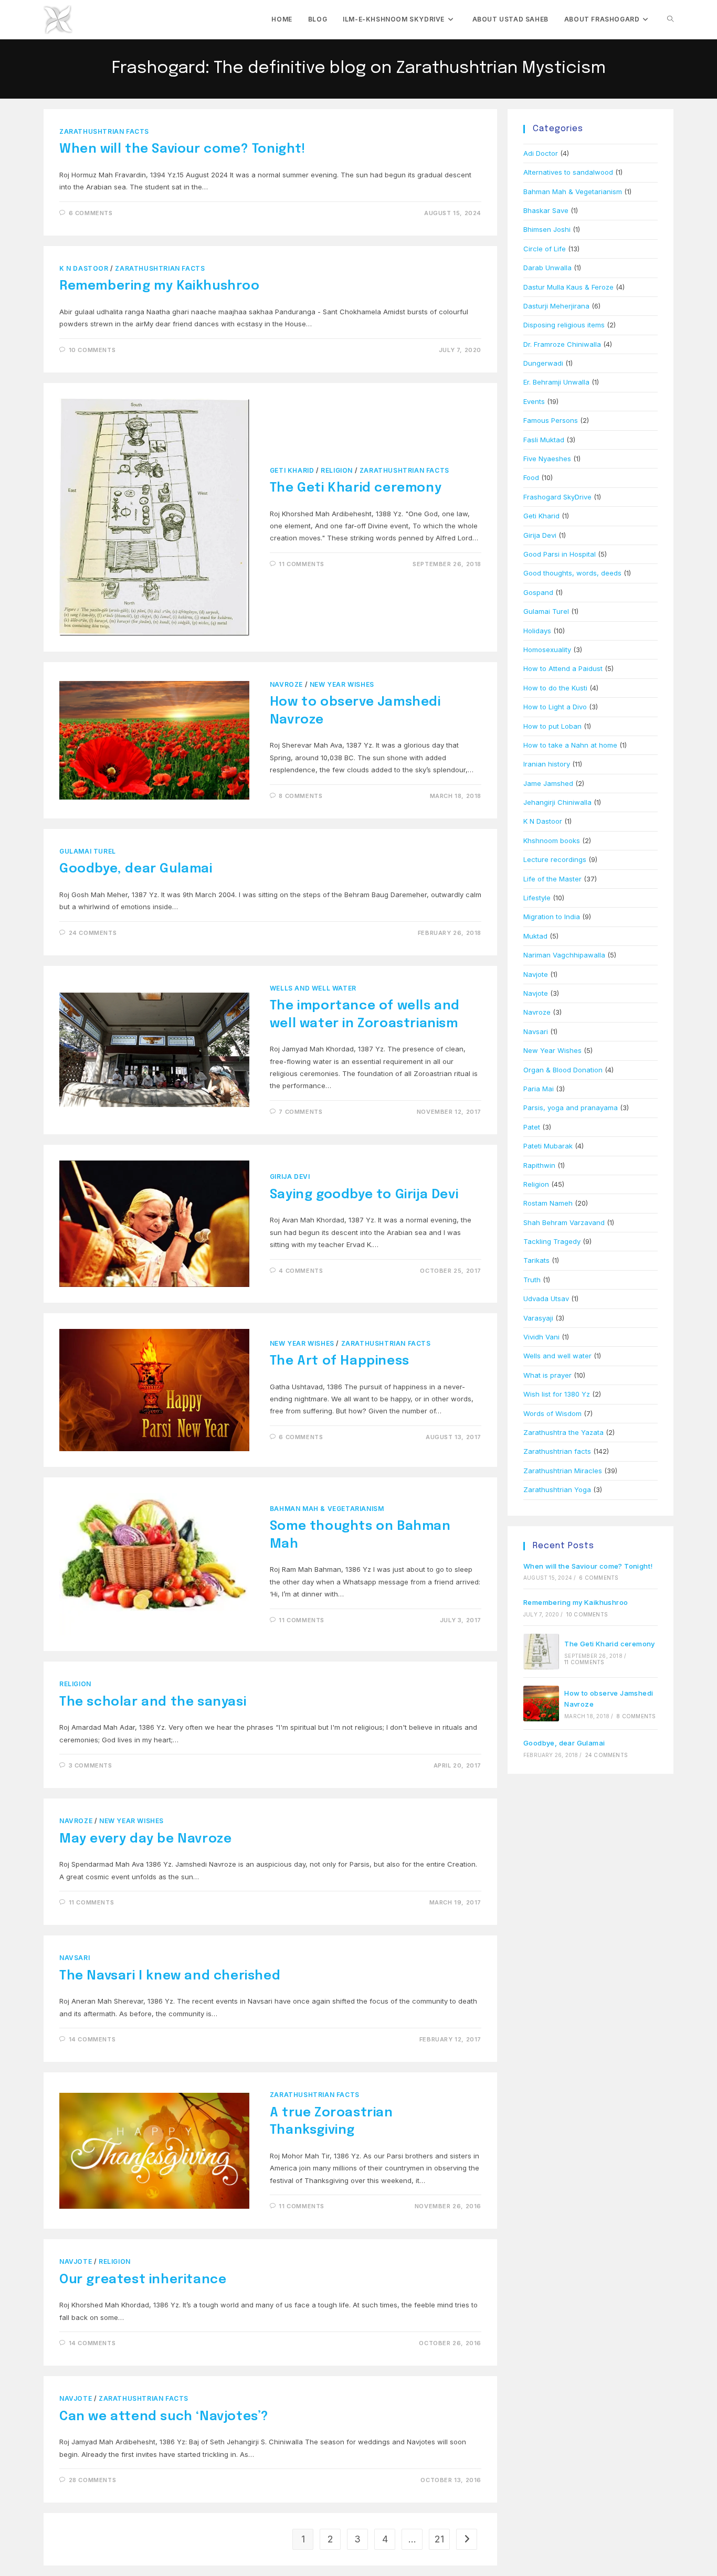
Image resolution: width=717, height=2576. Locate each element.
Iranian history (547, 764)
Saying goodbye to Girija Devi (364, 1195)
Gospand (538, 592)
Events (534, 401)
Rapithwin (539, 1165)
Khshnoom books (552, 840)
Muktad (535, 936)
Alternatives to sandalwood (568, 172)
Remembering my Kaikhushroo (160, 286)
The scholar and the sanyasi (153, 1702)
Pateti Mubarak (548, 1146)
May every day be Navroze (145, 1839)
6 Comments (91, 213)
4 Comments (301, 1271)
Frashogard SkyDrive (557, 497)
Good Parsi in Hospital (560, 554)
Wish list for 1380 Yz (557, 1394)
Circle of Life (545, 249)
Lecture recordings (555, 859)
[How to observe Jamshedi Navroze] (541, 1704)
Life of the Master (552, 879)
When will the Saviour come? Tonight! (182, 149)
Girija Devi (290, 1177)
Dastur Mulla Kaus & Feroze (568, 287)
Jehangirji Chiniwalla (557, 802)
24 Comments (93, 933)
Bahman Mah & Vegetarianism (327, 1509)
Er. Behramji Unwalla (556, 382)
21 (439, 2539)
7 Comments (300, 1112)
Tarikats (536, 1260)
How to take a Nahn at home (570, 745)
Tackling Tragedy (552, 1241)
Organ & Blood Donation (563, 1070)
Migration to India (552, 917)
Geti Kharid (292, 470)
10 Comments (92, 350)
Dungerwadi (543, 363)
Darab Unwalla (547, 268)
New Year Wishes (342, 684)
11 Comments (302, 564)
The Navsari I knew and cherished (170, 1976)
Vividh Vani (541, 1337)
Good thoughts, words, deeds (572, 573)
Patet (532, 1127)
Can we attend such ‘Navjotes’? (164, 2417)
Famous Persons (551, 420)
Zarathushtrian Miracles (563, 1471)
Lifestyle (537, 898)
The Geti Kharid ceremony (356, 488)
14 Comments (92, 2039)
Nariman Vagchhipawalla (564, 955)
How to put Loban (552, 726)
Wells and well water (313, 988)
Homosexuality (547, 650)
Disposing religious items (564, 325)
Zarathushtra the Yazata (563, 1432)
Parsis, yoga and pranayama (571, 1108)
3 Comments (91, 1765)
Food (531, 477)
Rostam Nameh (548, 1203)
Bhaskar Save (546, 210)
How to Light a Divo (555, 707)
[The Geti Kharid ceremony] (541, 1652)
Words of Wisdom (552, 1413)
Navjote (76, 2261)
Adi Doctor (541, 153)
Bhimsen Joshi (547, 229)
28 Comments (93, 2480)
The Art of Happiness (340, 1361)
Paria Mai (539, 1089)
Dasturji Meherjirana (556, 306)
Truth (532, 1280)
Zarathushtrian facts (104, 131)
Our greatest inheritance (143, 2280)
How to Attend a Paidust (563, 668)
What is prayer (547, 1375)
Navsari (75, 1958)
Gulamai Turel (88, 851)
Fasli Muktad (544, 440)
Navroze (286, 684)
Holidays (537, 631)
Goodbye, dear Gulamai (136, 869)
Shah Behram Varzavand (564, 1222)
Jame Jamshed (548, 783)
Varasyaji (538, 1318)
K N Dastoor (84, 268)
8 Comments (300, 796)
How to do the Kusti (555, 688)
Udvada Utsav (546, 1298)
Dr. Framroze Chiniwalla (562, 344)
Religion (337, 470)
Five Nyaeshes (547, 459)
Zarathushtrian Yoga (557, 1489)
